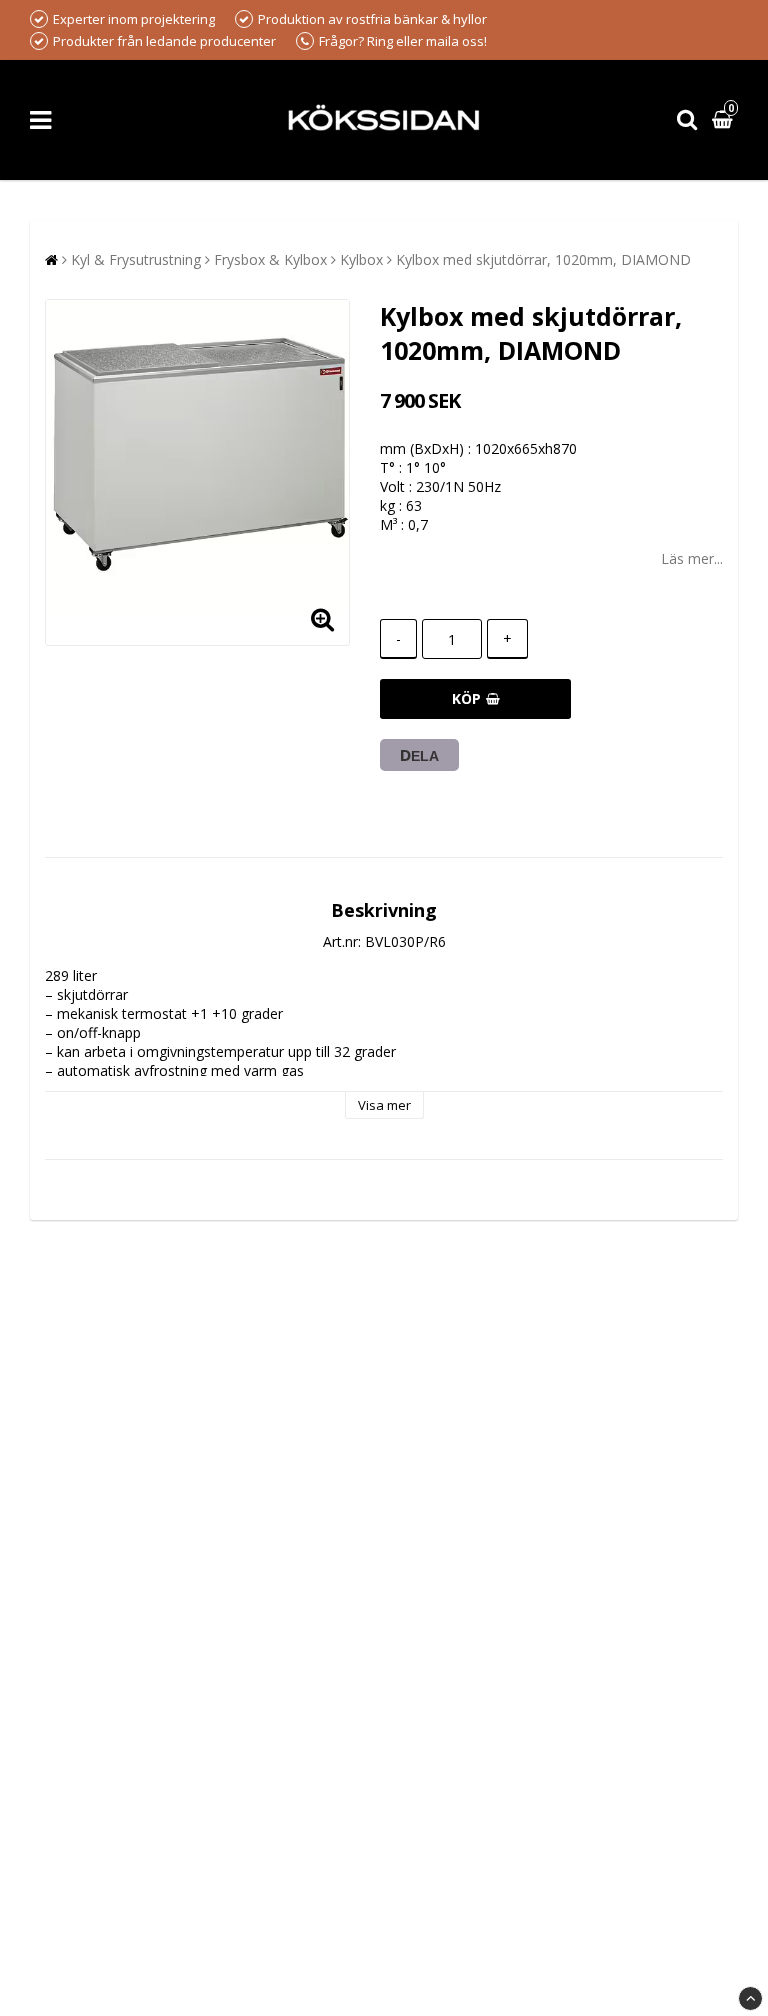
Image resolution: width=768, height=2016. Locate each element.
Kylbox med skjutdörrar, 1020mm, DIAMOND (543, 259)
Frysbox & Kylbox (270, 259)
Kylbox (361, 259)
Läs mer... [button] (692, 558)
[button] (725, 120)
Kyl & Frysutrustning (136, 259)
